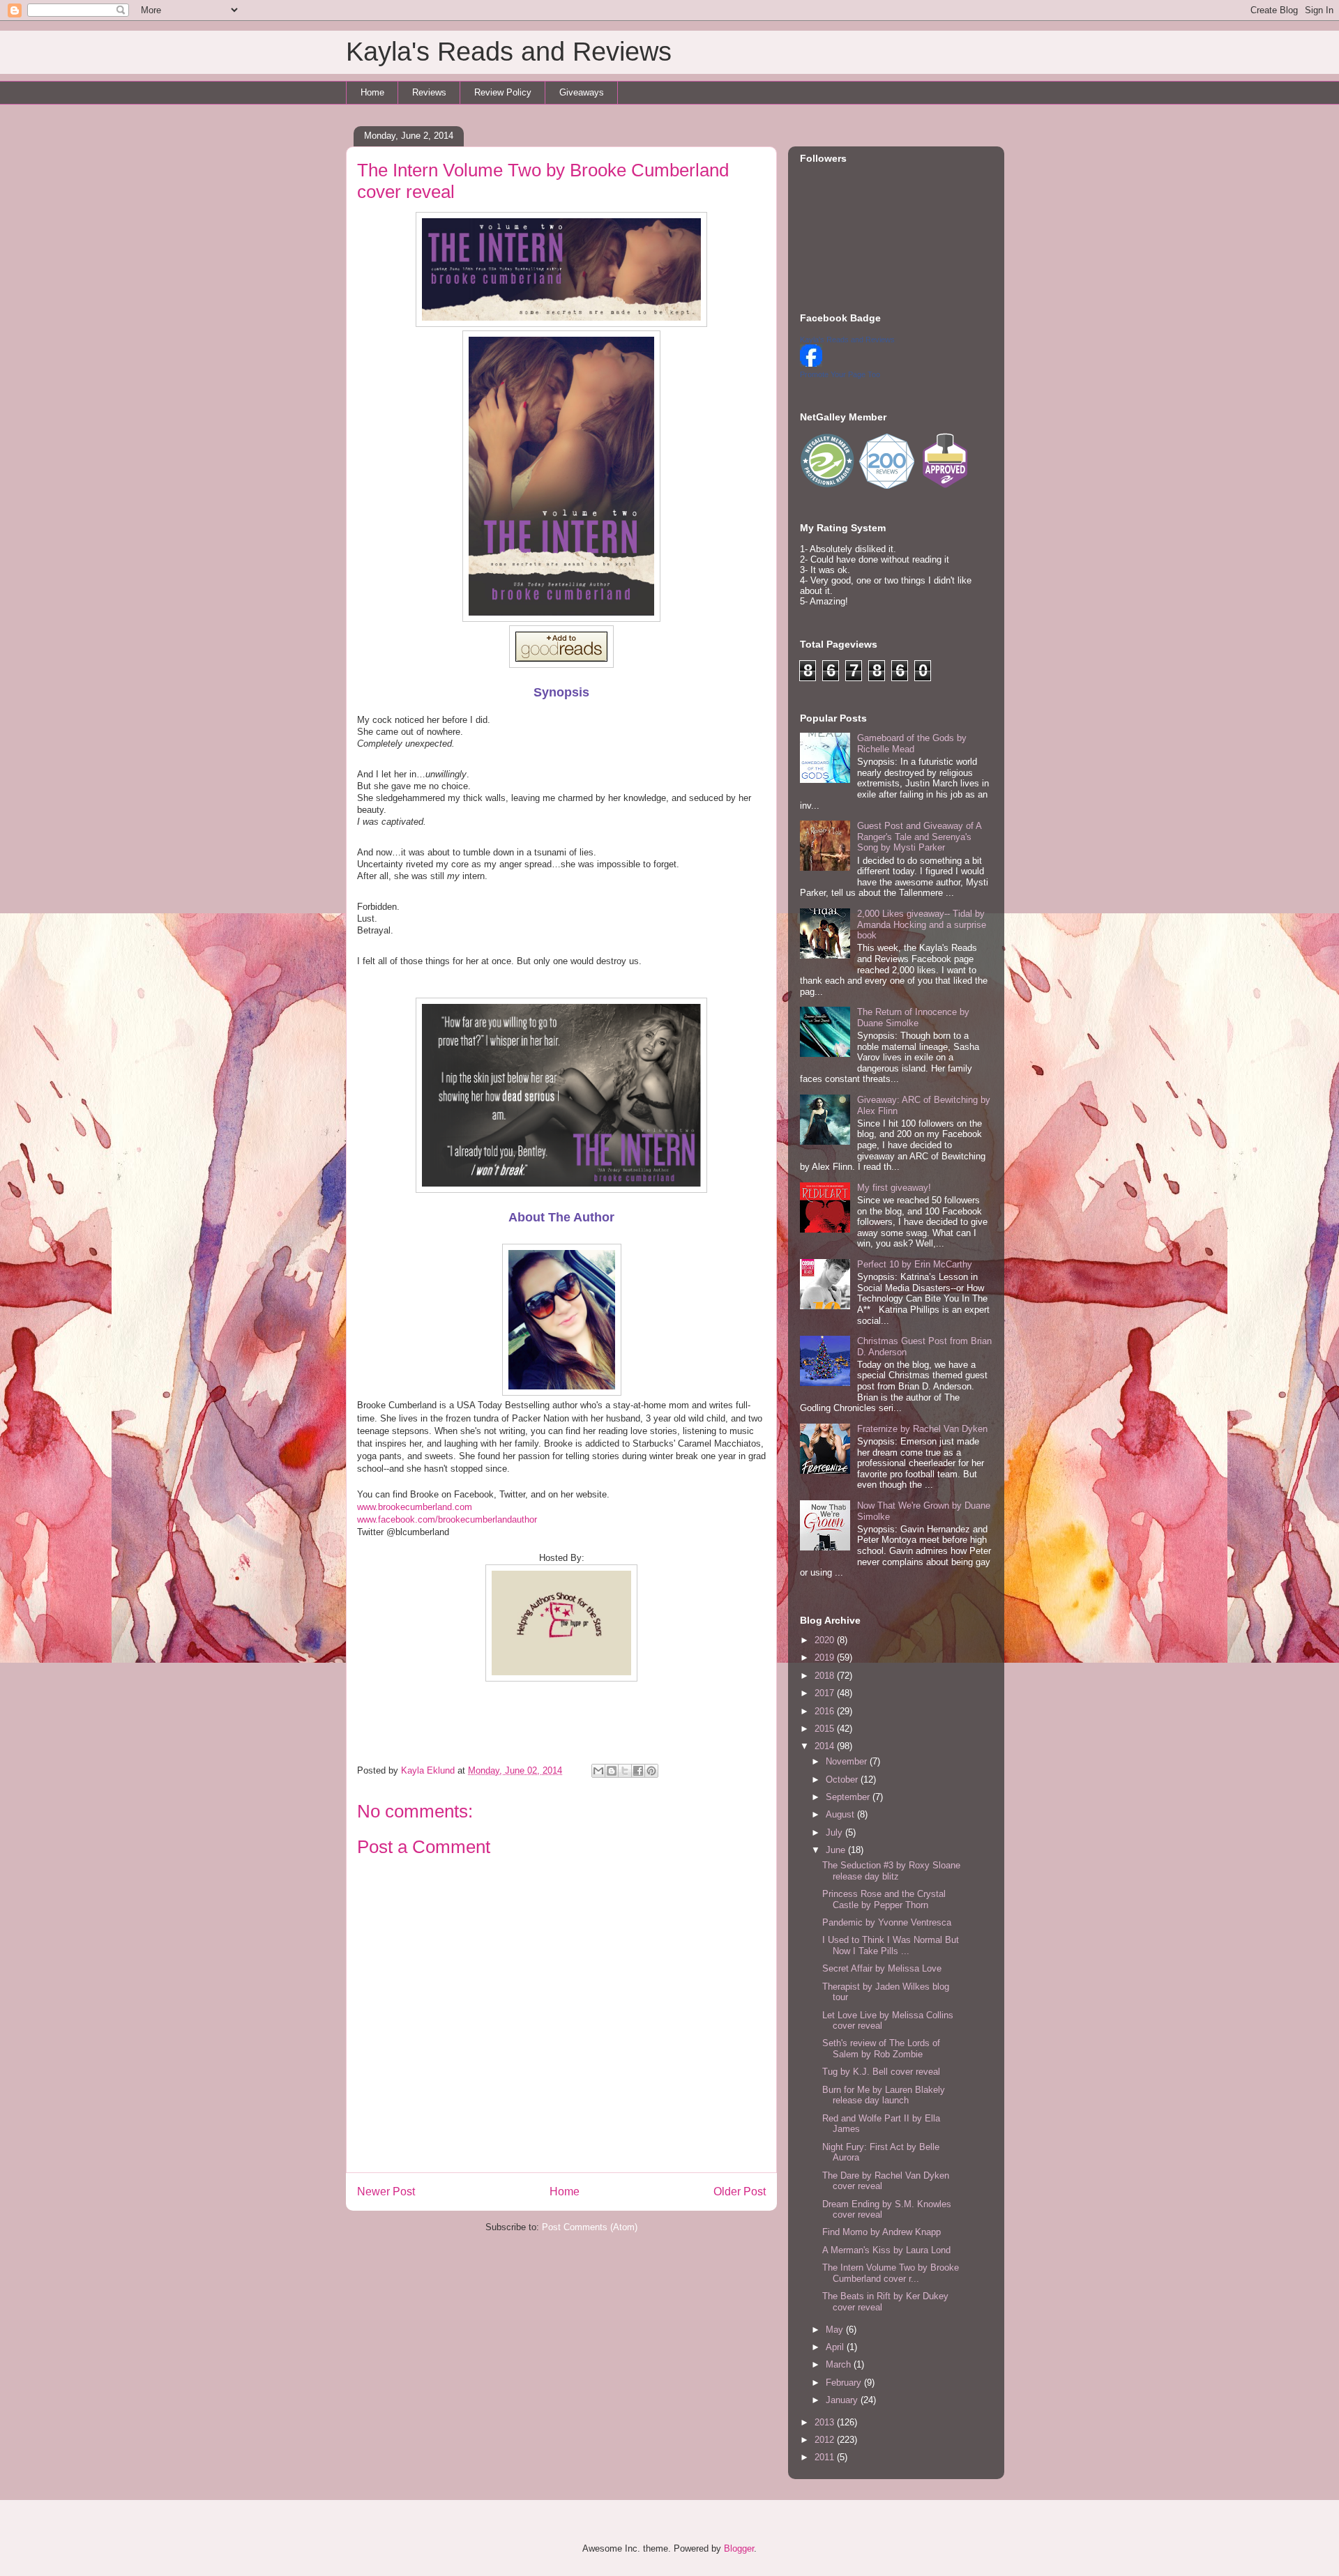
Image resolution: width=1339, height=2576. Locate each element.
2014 (826, 1746)
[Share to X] (625, 1771)
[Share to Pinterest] (651, 1771)
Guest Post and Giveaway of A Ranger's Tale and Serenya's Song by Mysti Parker (919, 837)
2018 (826, 1676)
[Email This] (598, 1771)
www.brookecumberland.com (415, 1507)
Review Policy (503, 92)
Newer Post (386, 2192)
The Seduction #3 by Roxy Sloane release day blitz (891, 1871)
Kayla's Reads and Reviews (509, 52)
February (845, 2383)
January (843, 2400)
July (835, 1832)
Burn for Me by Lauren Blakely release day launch (884, 2095)
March (840, 2364)
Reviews (429, 92)
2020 (826, 1640)
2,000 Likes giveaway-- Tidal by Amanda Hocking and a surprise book (922, 924)
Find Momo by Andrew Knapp (882, 2232)
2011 (826, 2457)
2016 (826, 1711)
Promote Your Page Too (840, 374)
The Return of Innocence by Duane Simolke (913, 1018)
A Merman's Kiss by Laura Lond (886, 2250)
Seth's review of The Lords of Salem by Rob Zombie (881, 2049)
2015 (826, 1729)
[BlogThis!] (612, 1771)
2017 (826, 1693)
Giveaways (582, 92)
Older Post (740, 2192)
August (841, 1814)
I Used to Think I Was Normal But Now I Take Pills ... (891, 1945)
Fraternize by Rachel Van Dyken (922, 1429)
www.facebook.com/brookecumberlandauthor (447, 1519)
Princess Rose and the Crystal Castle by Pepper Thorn (884, 1899)
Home (372, 92)
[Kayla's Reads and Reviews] (811, 364)
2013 (826, 2422)
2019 (826, 1657)
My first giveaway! (894, 1188)
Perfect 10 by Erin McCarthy (915, 1264)
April (836, 2347)
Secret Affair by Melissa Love (882, 1968)
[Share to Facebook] (638, 1771)
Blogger (739, 2548)
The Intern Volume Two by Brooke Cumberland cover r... (891, 2273)
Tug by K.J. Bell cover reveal (881, 2072)
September (849, 1797)
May (836, 2330)
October (843, 1779)
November (848, 1761)
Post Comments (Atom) (590, 2227)
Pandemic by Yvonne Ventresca (887, 1922)
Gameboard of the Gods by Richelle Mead (912, 744)
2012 (826, 2440)
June (837, 1850)
